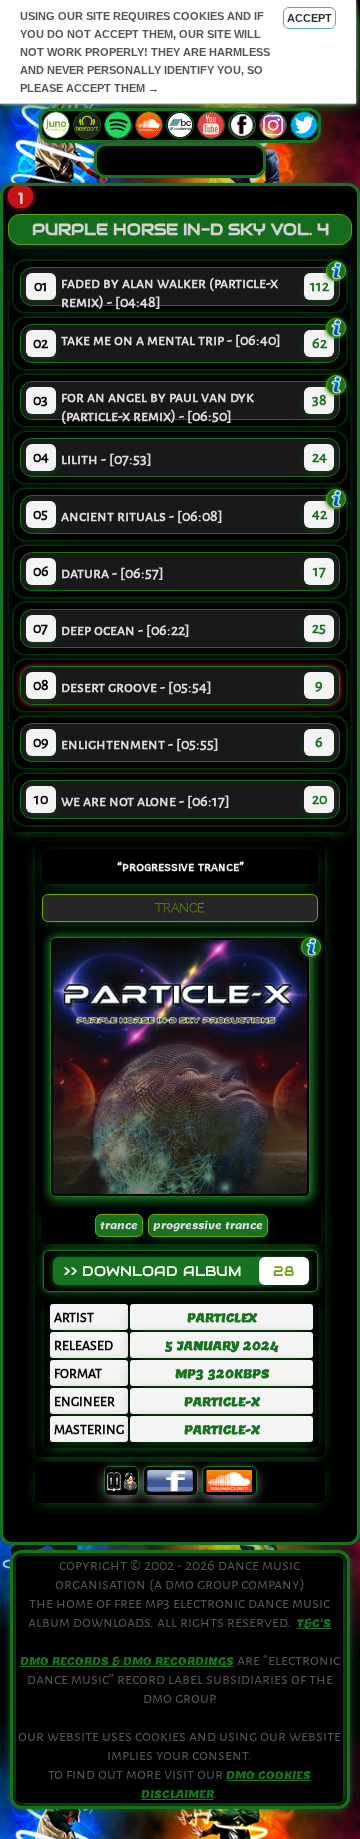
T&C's (314, 1623)
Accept (309, 18)
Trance (119, 1225)
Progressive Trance (208, 1225)
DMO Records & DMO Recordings (127, 1661)
